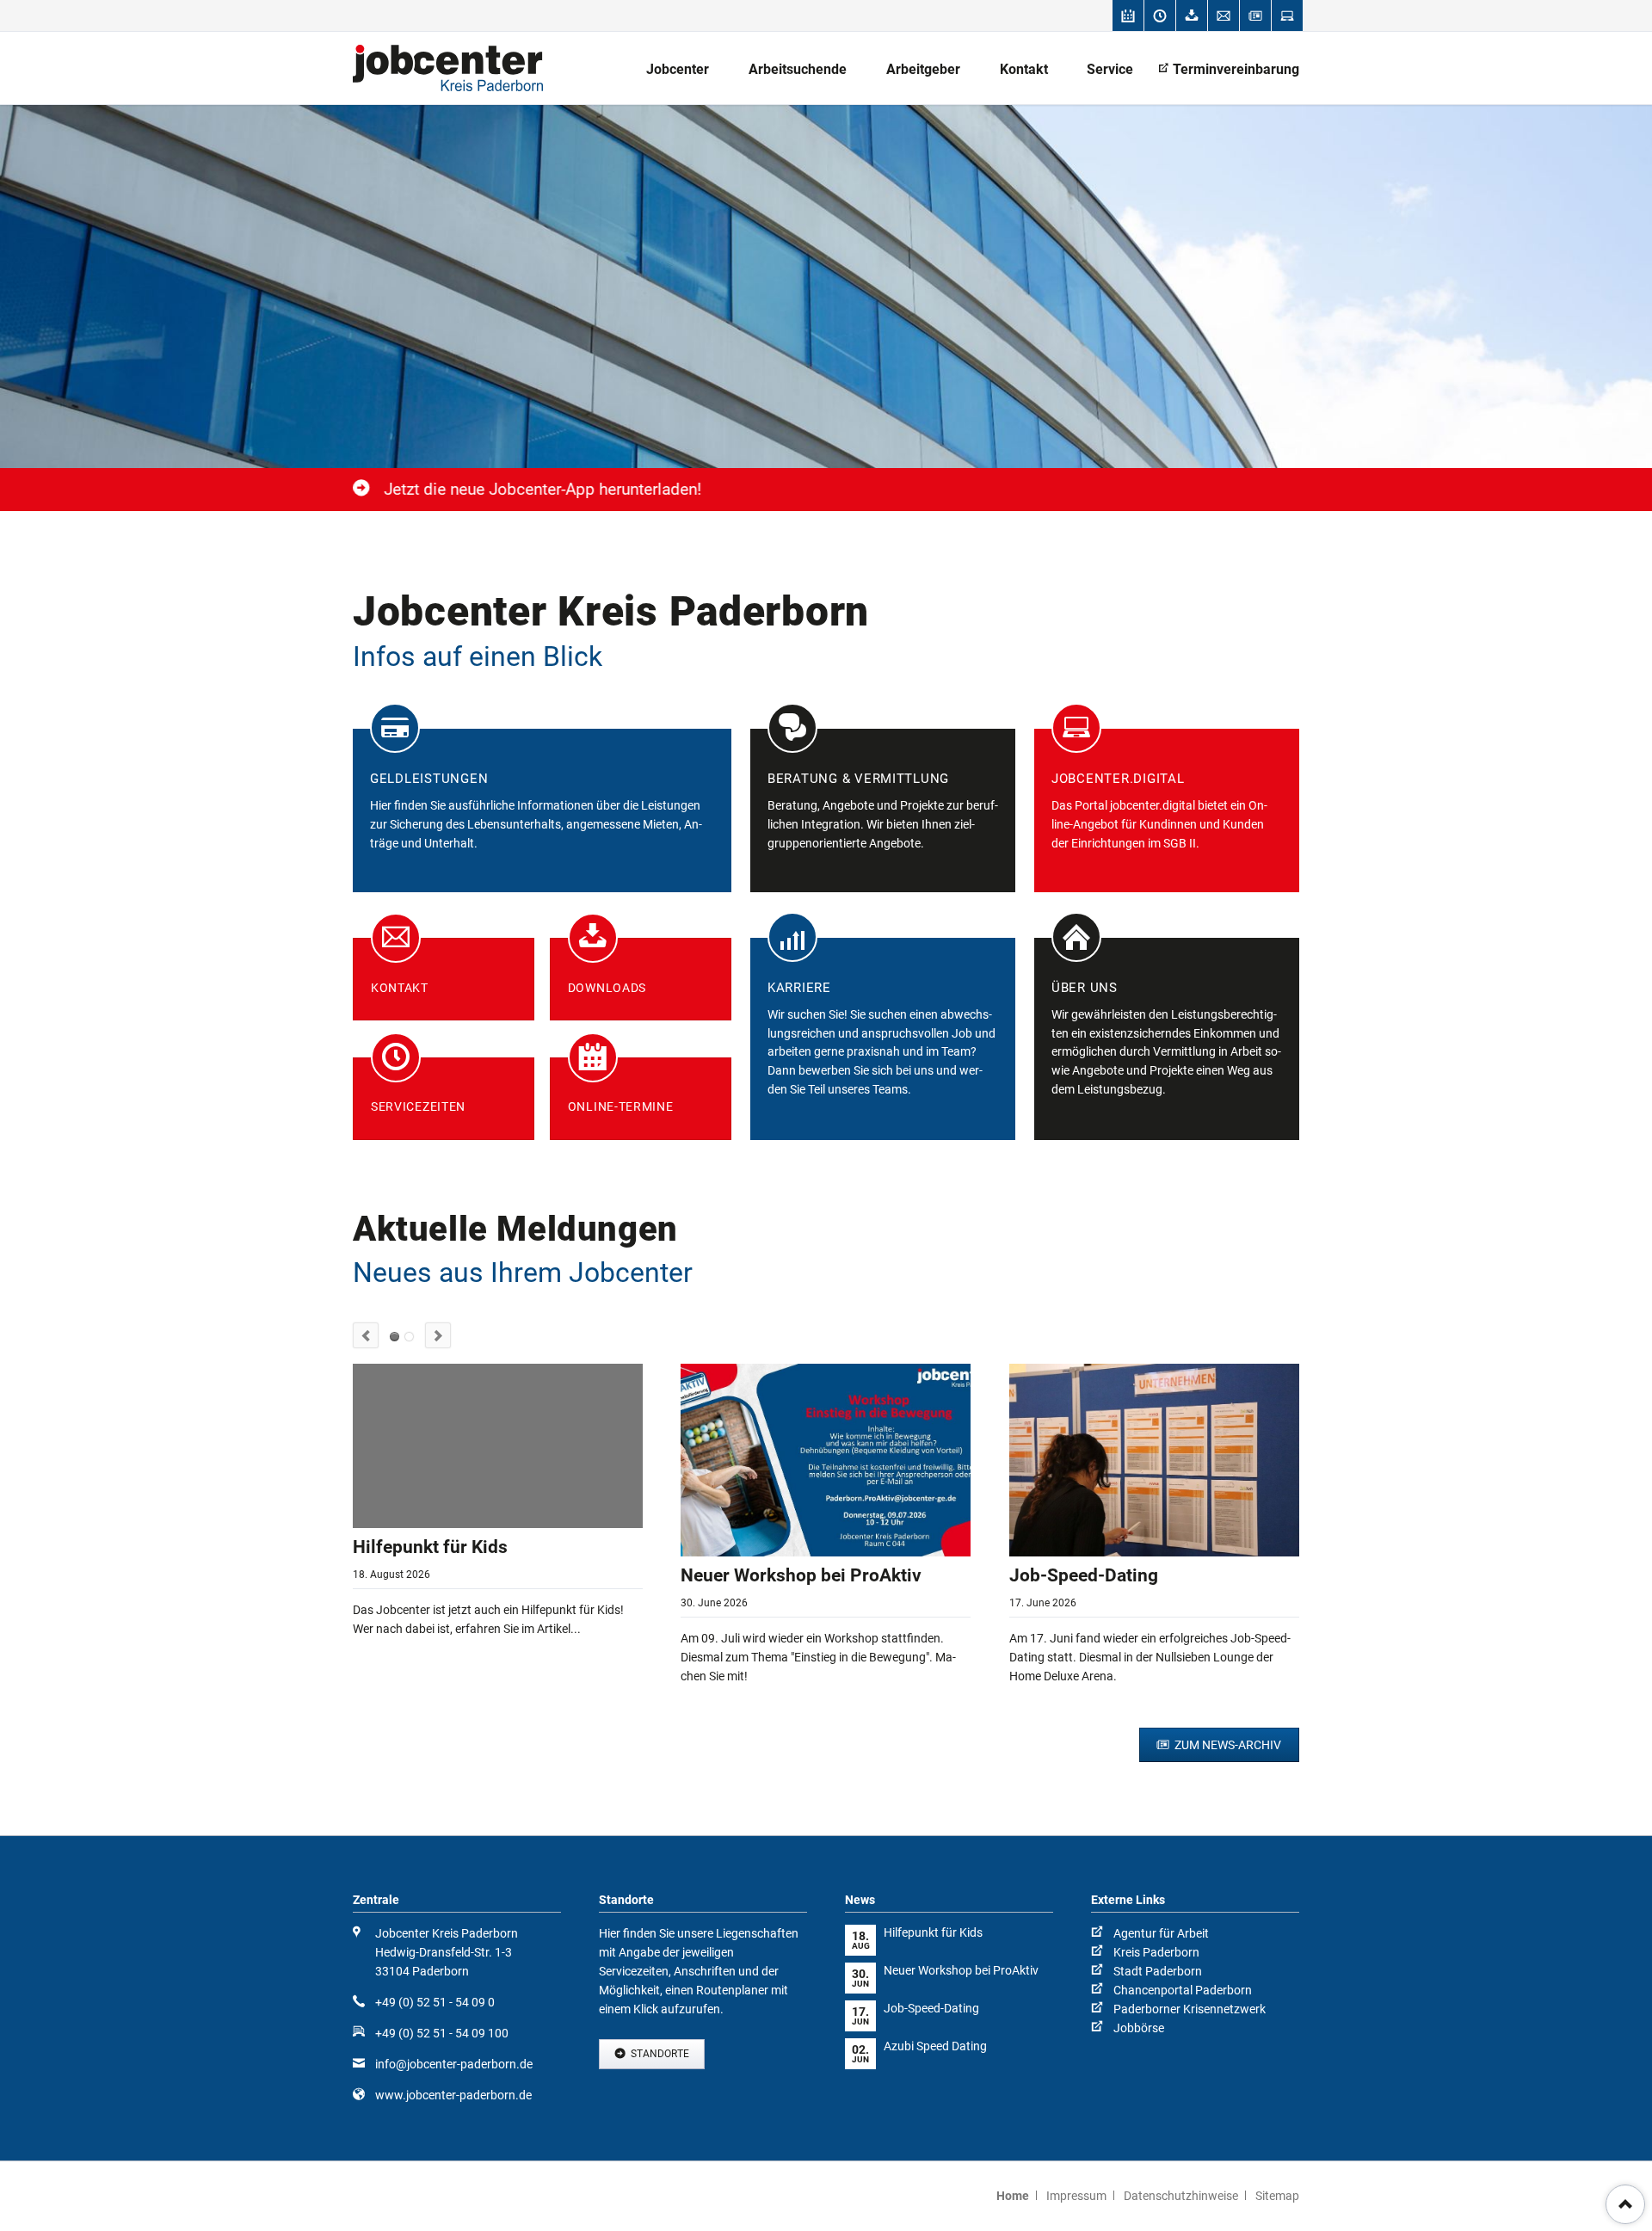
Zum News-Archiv (1227, 1745)
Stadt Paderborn (1158, 1971)
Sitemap (1277, 2196)
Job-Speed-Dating (1084, 1575)
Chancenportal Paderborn (1183, 1990)
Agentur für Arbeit (1161, 1933)
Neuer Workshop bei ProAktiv (801, 1575)
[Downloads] (1192, 15)
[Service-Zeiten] (1160, 15)
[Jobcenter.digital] (1287, 15)
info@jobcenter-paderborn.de (454, 2064)
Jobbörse (1139, 2028)
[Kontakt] (1224, 15)
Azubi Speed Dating (935, 2046)
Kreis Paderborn (1156, 1952)
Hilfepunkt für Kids (430, 1547)
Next (438, 1335)
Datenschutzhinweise (1181, 2196)
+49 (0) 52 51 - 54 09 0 (435, 2002)
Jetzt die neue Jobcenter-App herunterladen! (542, 489)
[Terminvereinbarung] (1128, 15)
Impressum (1076, 2196)
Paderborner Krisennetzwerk (1190, 2009)
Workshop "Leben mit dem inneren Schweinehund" (409, 1337)
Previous (366, 1335)
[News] (1255, 15)
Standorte (659, 2054)
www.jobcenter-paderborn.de (453, 2095)
